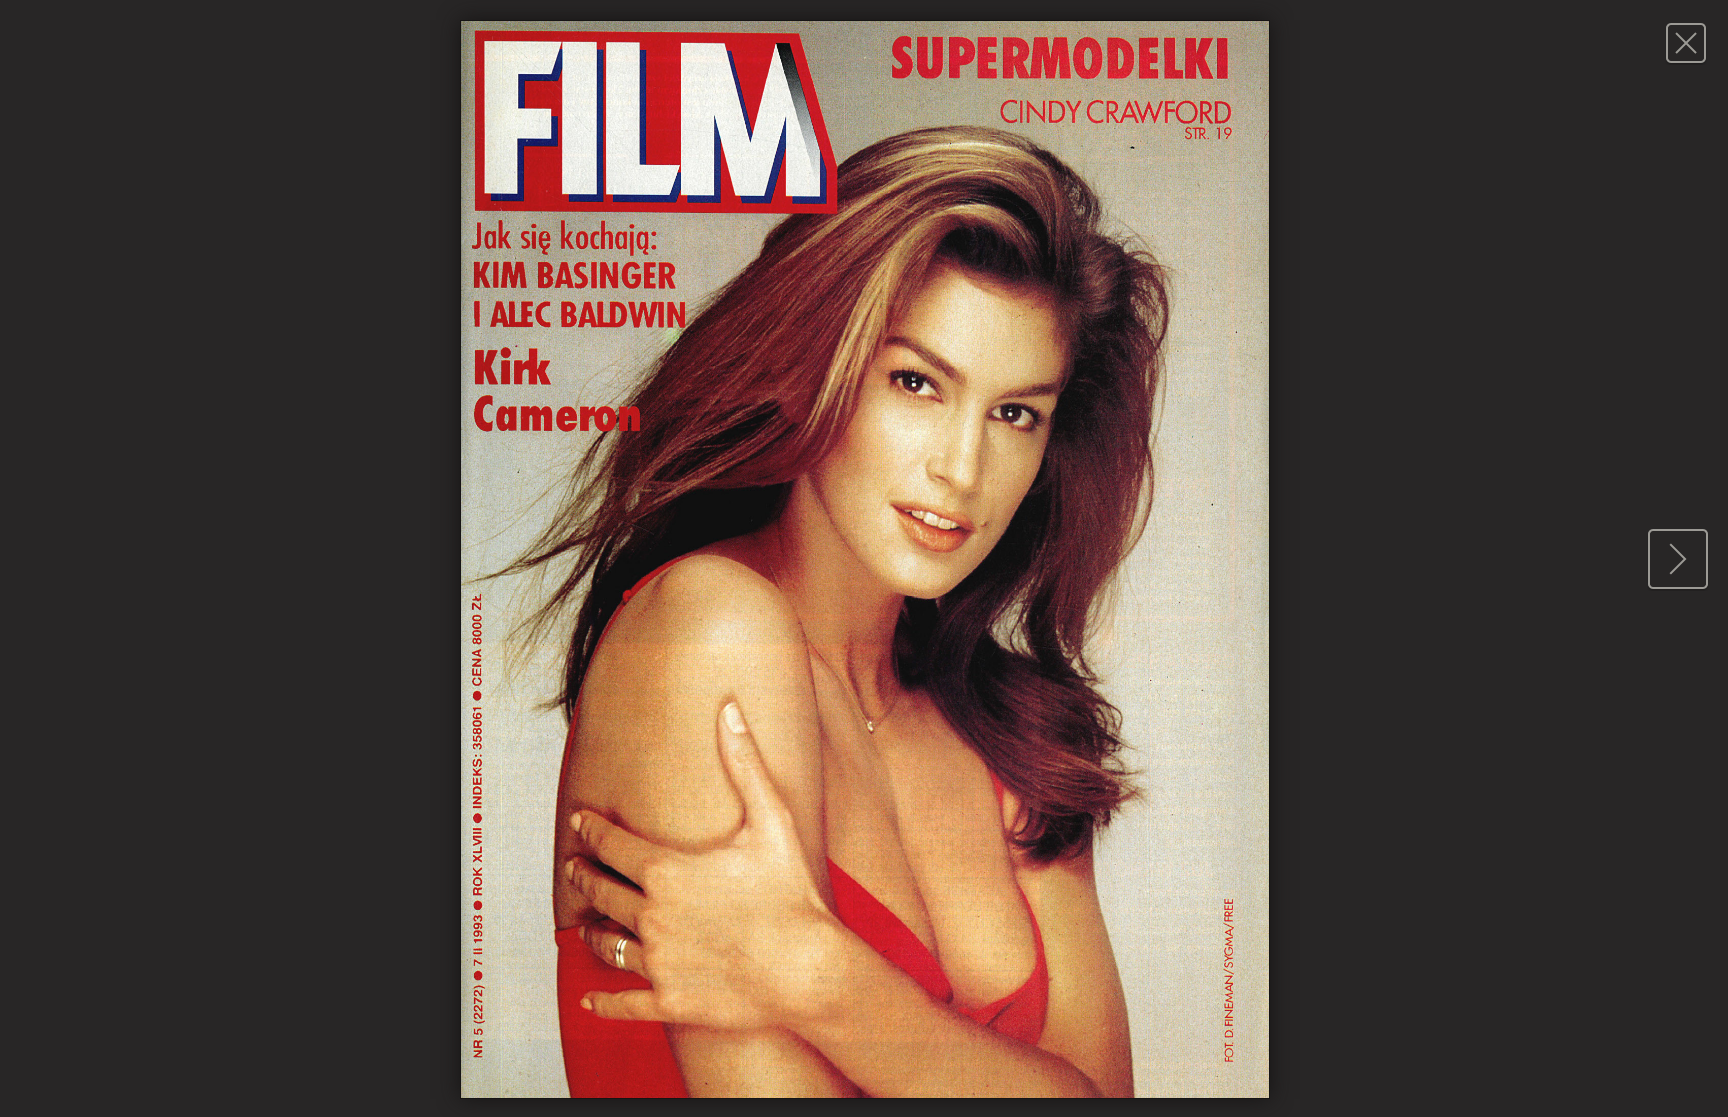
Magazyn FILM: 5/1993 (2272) (1685, 42)
